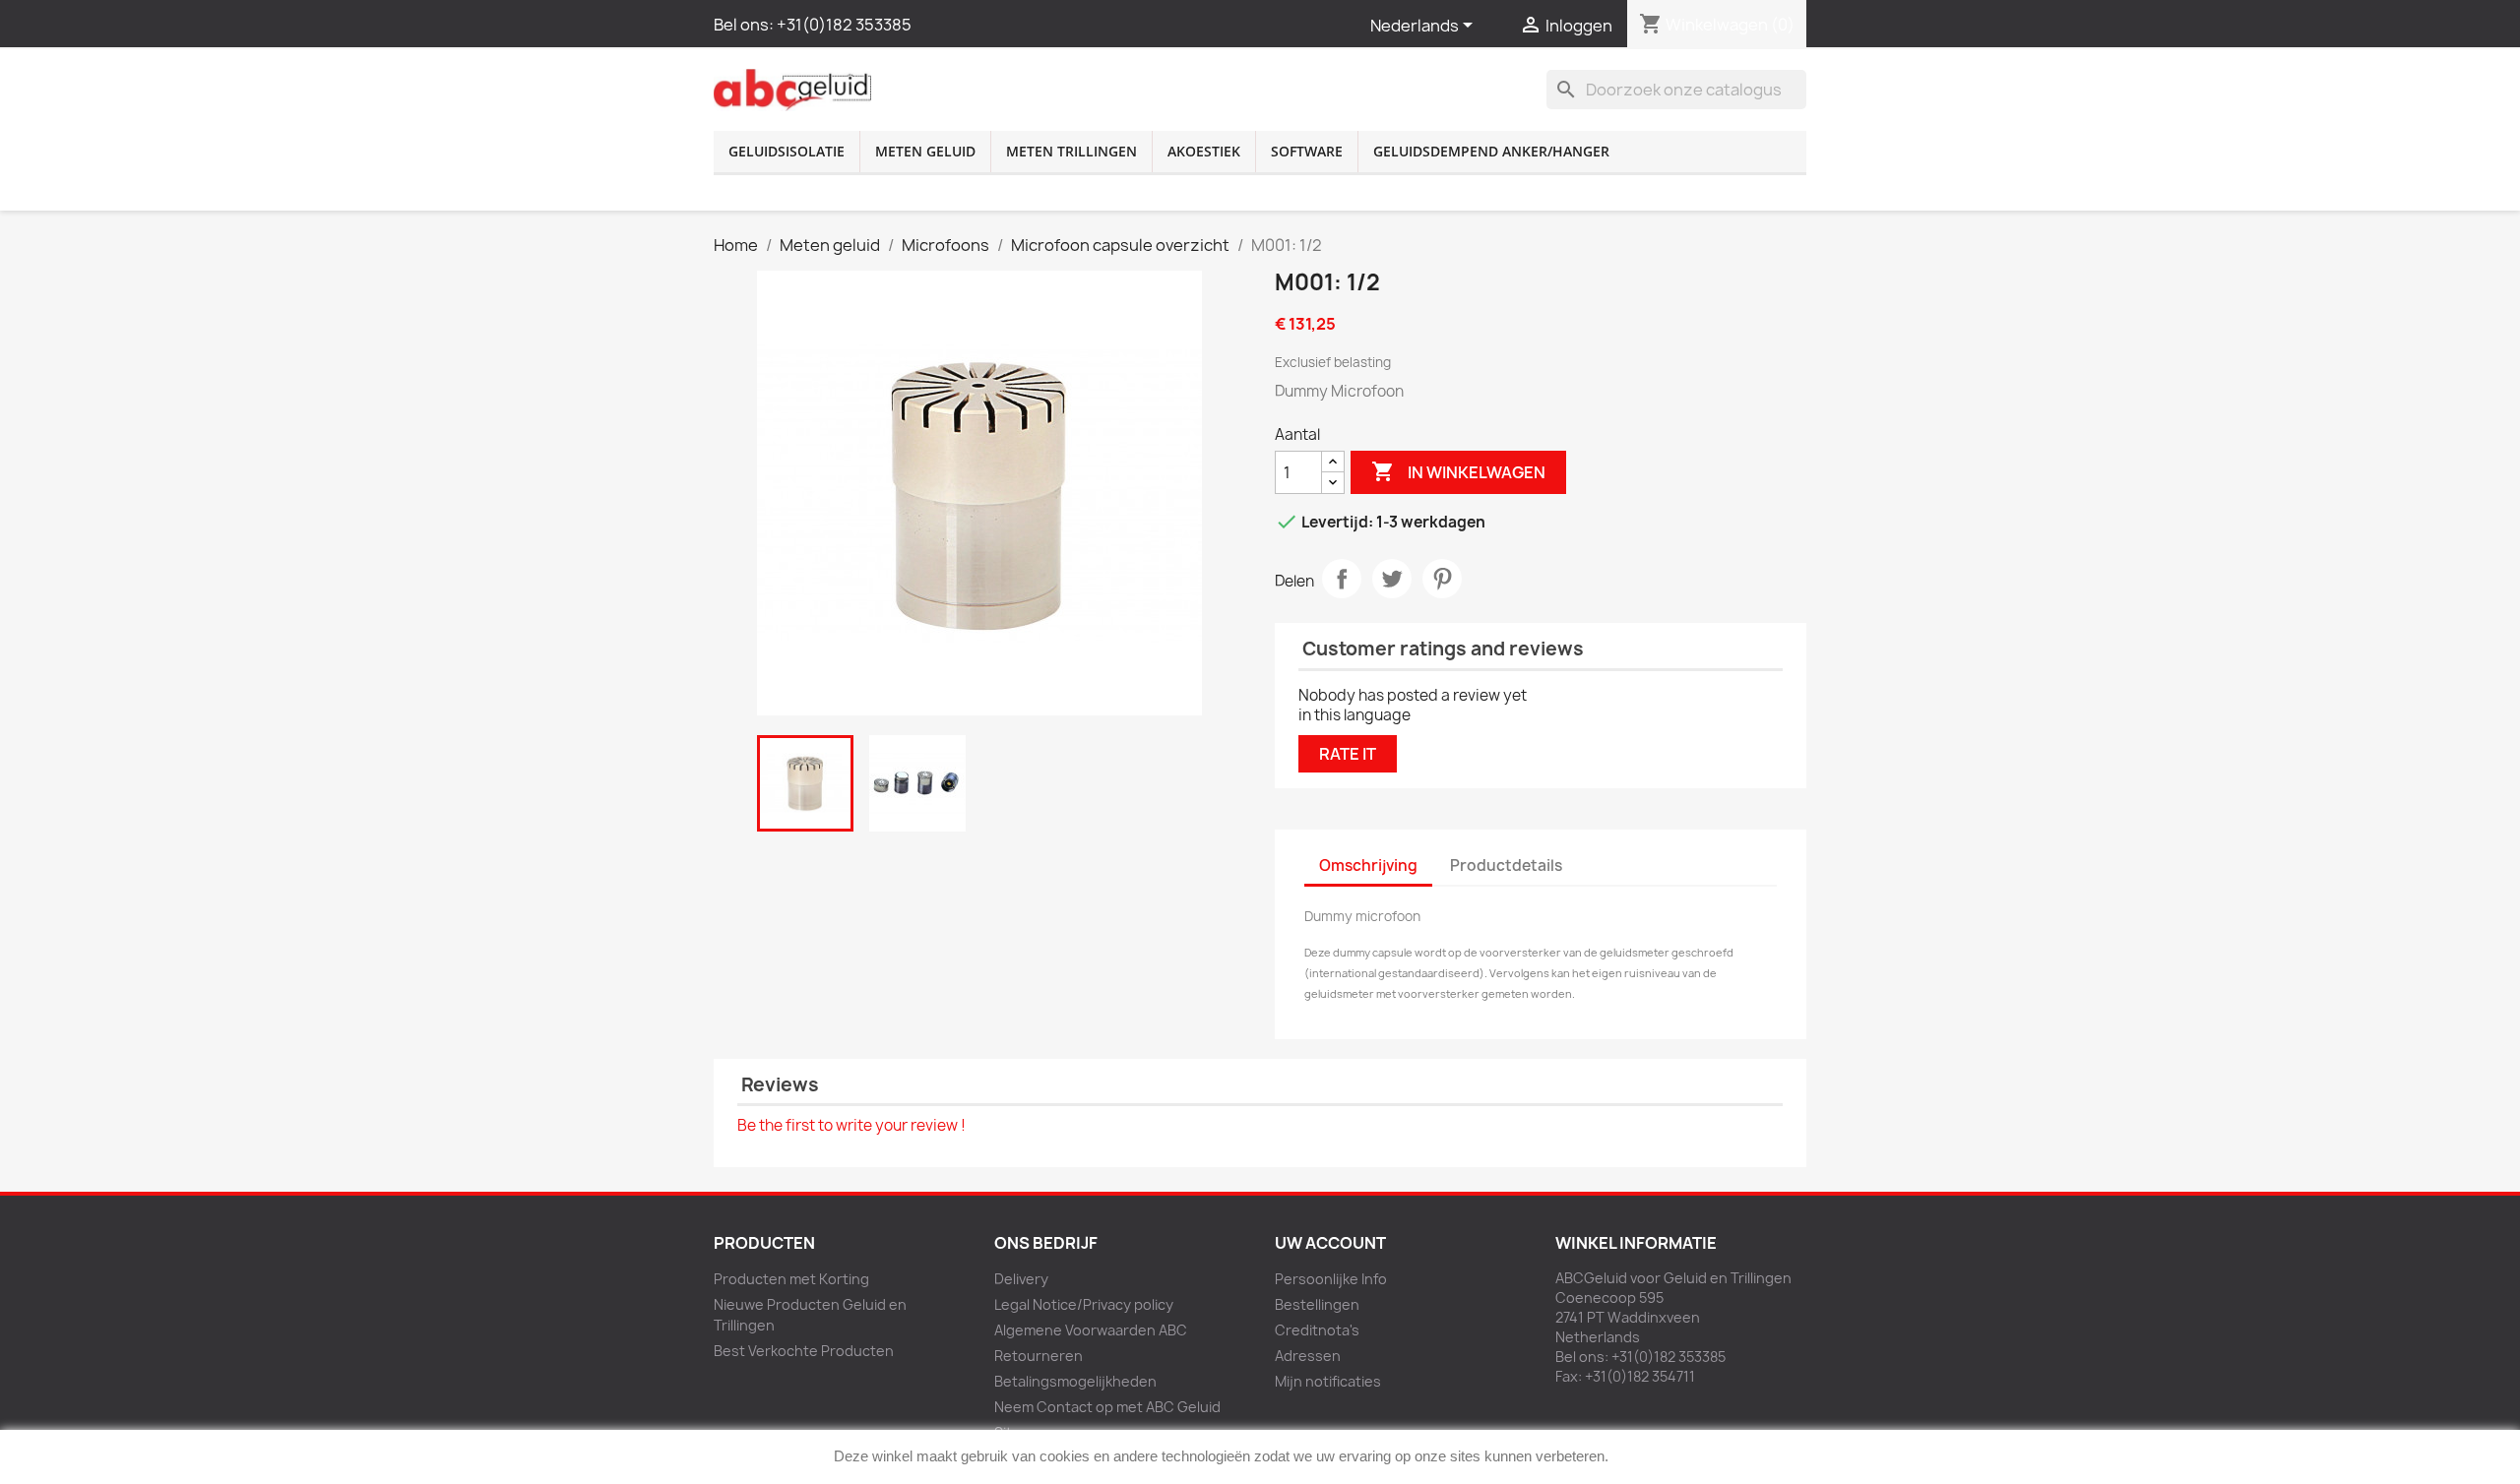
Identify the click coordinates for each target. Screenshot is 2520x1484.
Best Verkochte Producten (804, 1351)
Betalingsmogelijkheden (1075, 1381)
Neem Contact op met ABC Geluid (1107, 1407)
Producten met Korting (791, 1279)
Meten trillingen (1071, 151)
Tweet (1392, 579)
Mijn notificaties (1328, 1381)
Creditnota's (1317, 1330)
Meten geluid (925, 151)
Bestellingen (1317, 1304)
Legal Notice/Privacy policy (1084, 1304)
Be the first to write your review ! (851, 1125)
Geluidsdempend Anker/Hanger (1491, 151)
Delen (1342, 579)
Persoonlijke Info (1331, 1279)
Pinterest (1442, 579)
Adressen (1308, 1356)
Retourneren (1039, 1356)
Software (1307, 151)
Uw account (1330, 1243)
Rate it (1348, 754)
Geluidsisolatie (787, 151)
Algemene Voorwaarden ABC (1091, 1330)
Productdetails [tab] (1506, 866)
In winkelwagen (1458, 471)
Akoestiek (1204, 151)
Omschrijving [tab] (1368, 866)
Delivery (1021, 1279)
